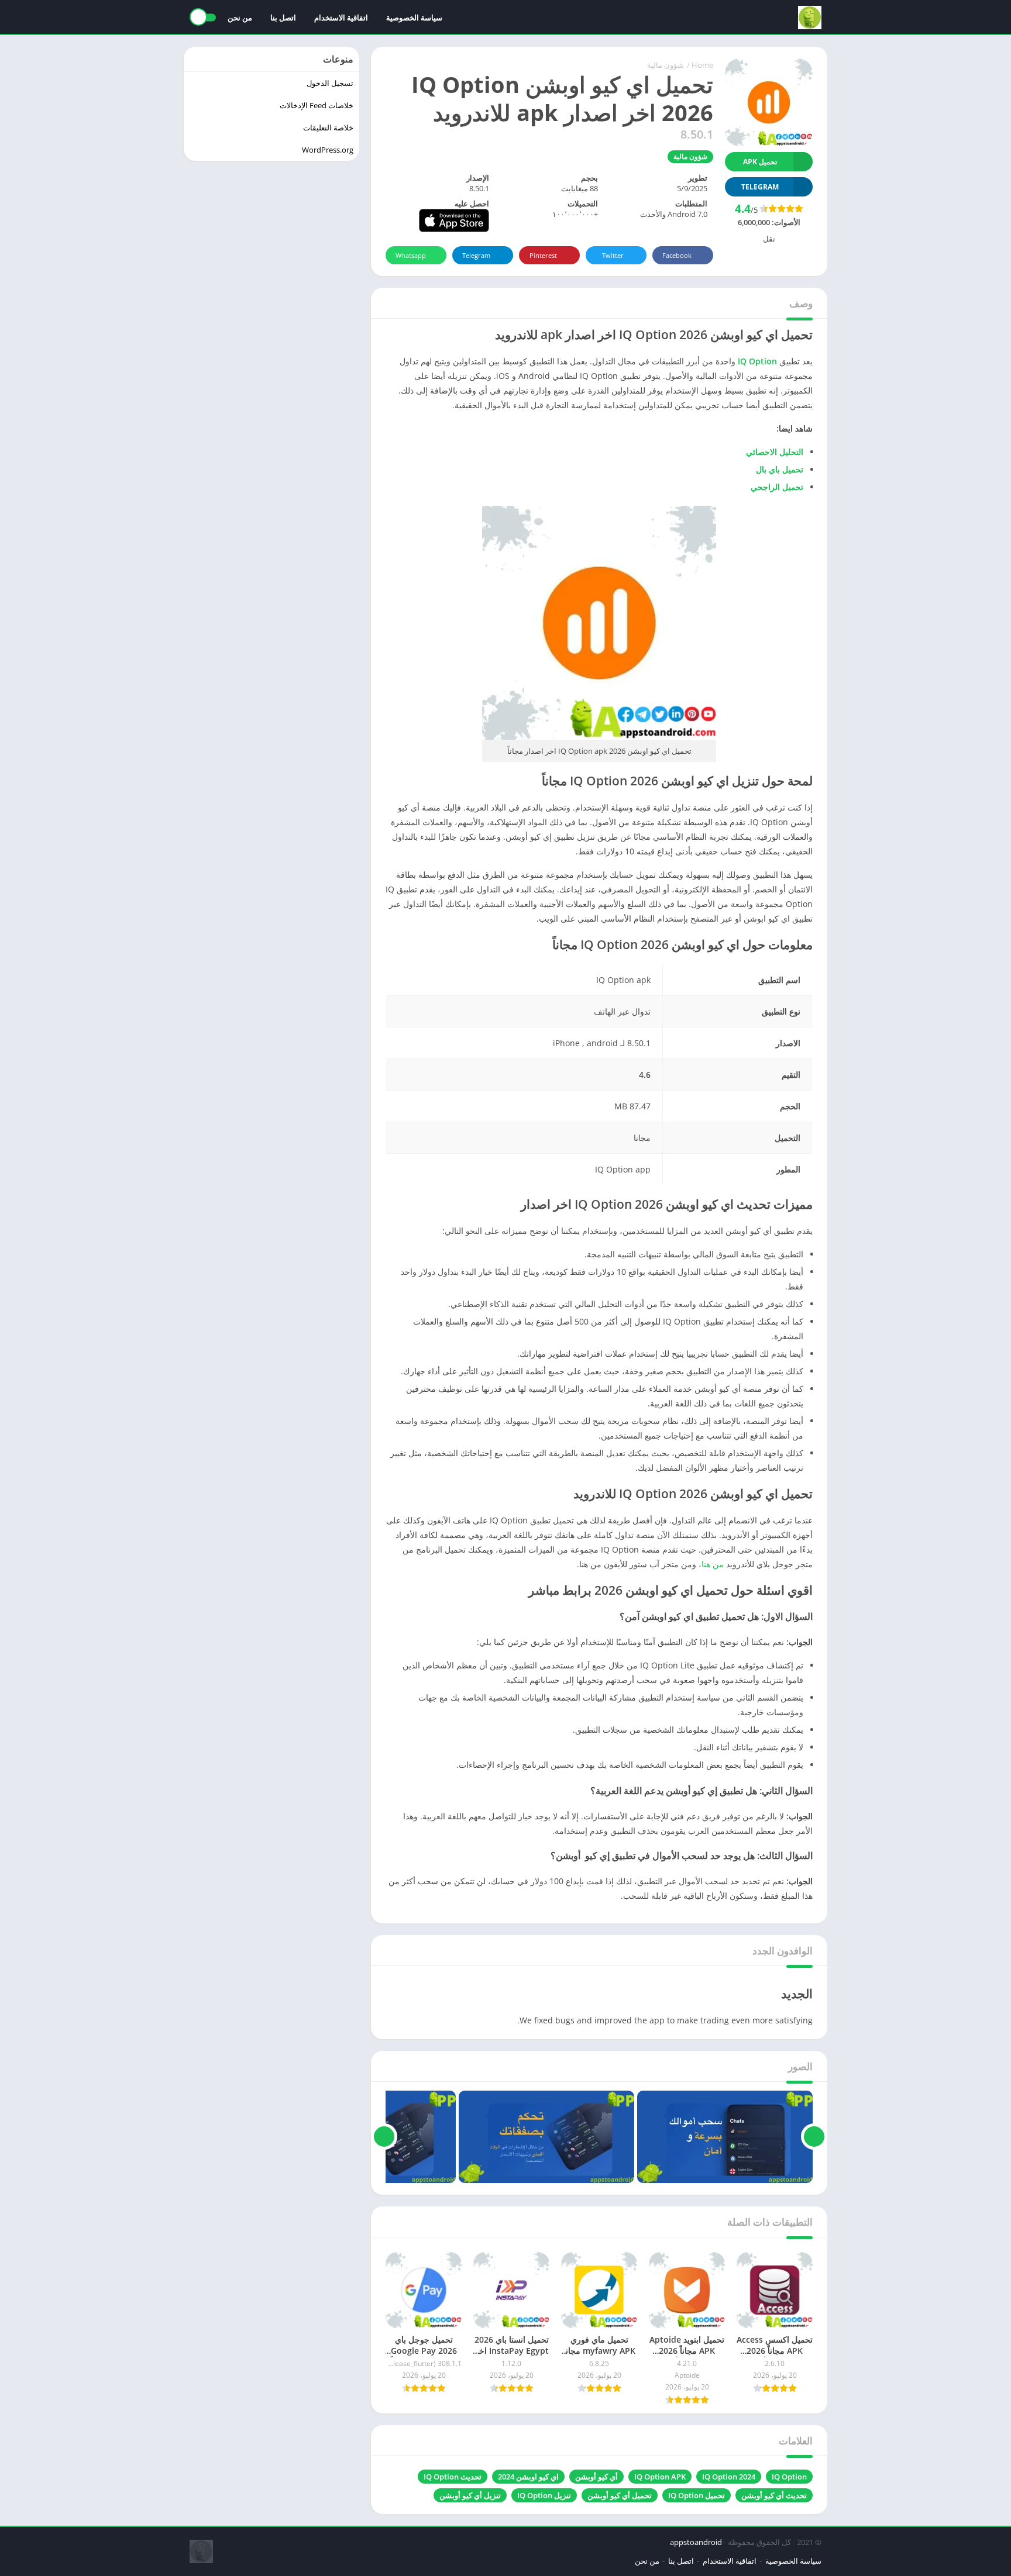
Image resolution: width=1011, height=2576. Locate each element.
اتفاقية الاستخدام (341, 18)
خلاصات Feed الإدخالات (317, 105)
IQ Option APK (660, 2477)
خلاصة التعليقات (328, 127)
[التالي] (384, 2137)
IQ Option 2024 (729, 2477)
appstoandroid (696, 2542)
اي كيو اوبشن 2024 (528, 2477)
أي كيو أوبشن (596, 2477)
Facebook (677, 255)
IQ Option (789, 2477)
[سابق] (814, 2137)
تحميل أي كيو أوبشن (620, 2495)
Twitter (613, 255)
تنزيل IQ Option (544, 2495)
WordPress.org (328, 150)
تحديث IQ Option (453, 2477)
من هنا (713, 1564)
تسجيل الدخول (330, 83)
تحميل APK (760, 162)
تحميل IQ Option (697, 2495)
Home (702, 65)
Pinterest (543, 255)
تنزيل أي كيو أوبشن (470, 2495)
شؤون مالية (666, 65)
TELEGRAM (760, 187)
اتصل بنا (283, 18)
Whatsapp (411, 255)
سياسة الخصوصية (414, 18)
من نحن (240, 18)
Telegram (476, 255)
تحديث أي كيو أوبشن (774, 2495)
